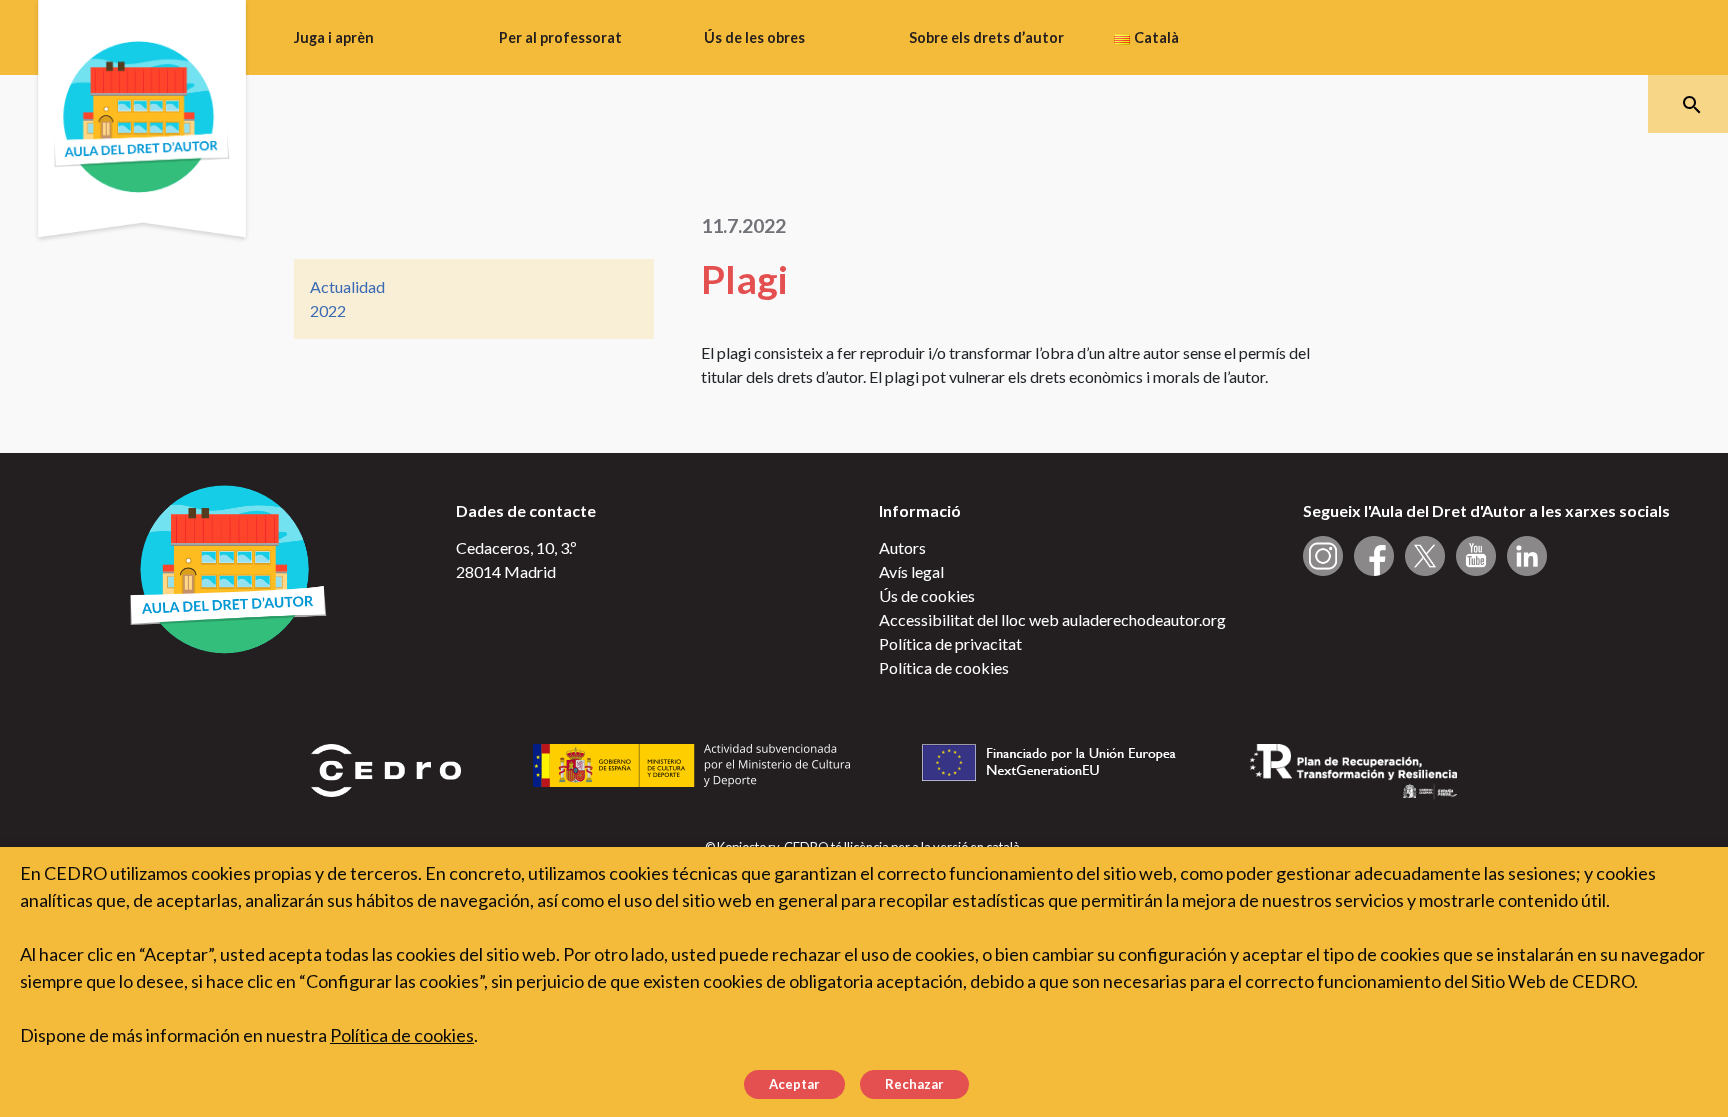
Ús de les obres (754, 37)
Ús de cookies (927, 595)
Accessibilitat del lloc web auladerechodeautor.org (1052, 619)
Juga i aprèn (334, 37)
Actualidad (347, 286)
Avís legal (911, 571)
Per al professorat (560, 37)
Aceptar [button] (794, 1084)
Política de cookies (944, 667)
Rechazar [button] (914, 1084)
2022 (328, 310)
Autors (902, 547)
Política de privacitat (950, 643)
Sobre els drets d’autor (986, 37)
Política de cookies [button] (402, 1035)
